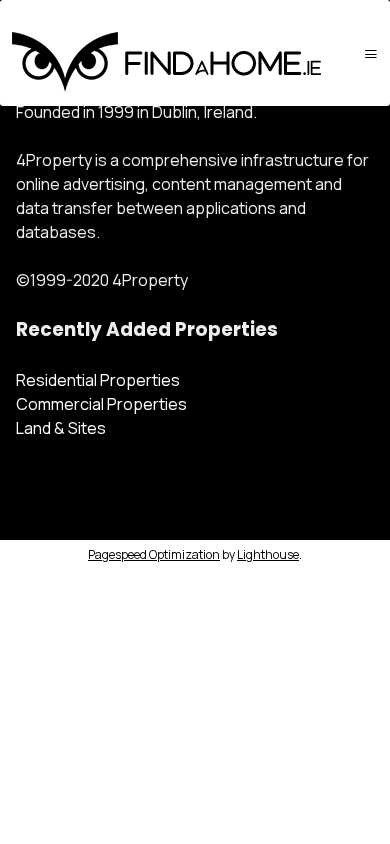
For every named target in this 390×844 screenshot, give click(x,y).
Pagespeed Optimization (154, 554)
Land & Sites (61, 428)
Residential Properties (98, 380)
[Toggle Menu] (371, 53)
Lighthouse (268, 554)
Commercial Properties (101, 404)
